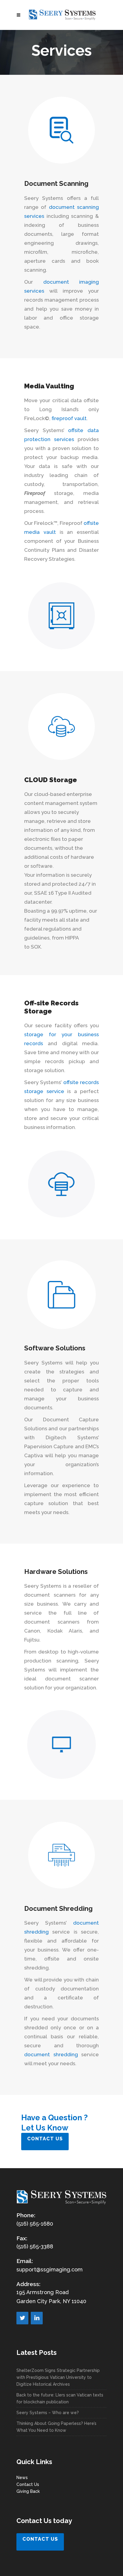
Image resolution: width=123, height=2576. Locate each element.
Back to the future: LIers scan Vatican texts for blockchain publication (60, 2398)
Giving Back (28, 2491)
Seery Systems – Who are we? (48, 2413)
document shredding (51, 2054)
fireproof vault (69, 418)
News (22, 2478)
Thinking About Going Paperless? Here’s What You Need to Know (56, 2427)
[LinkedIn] (37, 2318)
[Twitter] (22, 2318)
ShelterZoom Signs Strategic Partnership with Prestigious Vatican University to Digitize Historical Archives (58, 2377)
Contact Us (28, 2484)
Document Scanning (56, 183)
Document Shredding (58, 1908)
